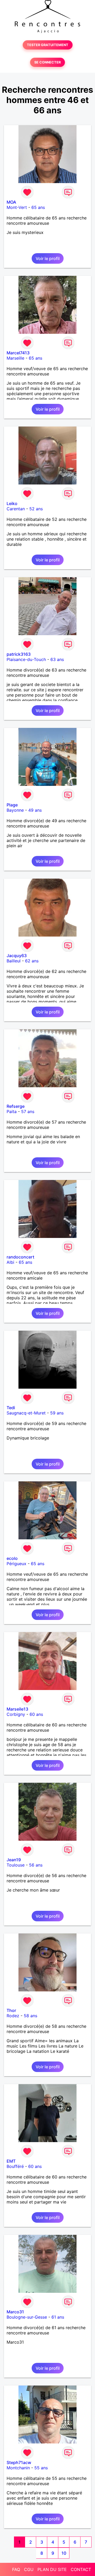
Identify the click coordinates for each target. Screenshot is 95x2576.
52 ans (36, 509)
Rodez (13, 2016)
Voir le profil (48, 258)
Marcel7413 (18, 353)
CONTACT (81, 2569)
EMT (11, 2161)
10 (64, 2553)
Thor (11, 2010)
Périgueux (16, 1564)
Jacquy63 (17, 956)
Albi (10, 1262)
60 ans (36, 1714)
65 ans (38, 207)
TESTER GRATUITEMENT (48, 45)
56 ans (36, 1865)
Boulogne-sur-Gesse (27, 2317)
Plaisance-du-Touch (26, 659)
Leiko (12, 503)
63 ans (57, 659)
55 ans (41, 2468)
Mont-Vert (17, 207)
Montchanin (18, 2468)
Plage (12, 805)
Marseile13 (17, 1709)
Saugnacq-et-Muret (26, 1413)
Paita (12, 1111)
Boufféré (15, 2166)
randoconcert (20, 1257)
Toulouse (16, 1865)
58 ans (30, 2016)
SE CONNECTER (47, 62)
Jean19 (14, 1860)
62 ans (32, 961)
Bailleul (14, 961)
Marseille (15, 358)
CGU (29, 2569)
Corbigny (16, 1714)
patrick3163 (19, 654)
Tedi (11, 1408)
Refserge (16, 1106)
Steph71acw (19, 2462)
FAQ (16, 2569)
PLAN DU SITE (52, 2569)
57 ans (28, 1111)
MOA (11, 202)
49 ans (35, 810)
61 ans (58, 2317)
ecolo (12, 1558)
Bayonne (15, 810)
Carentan (16, 509)
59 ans (57, 1413)
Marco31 (15, 2312)
